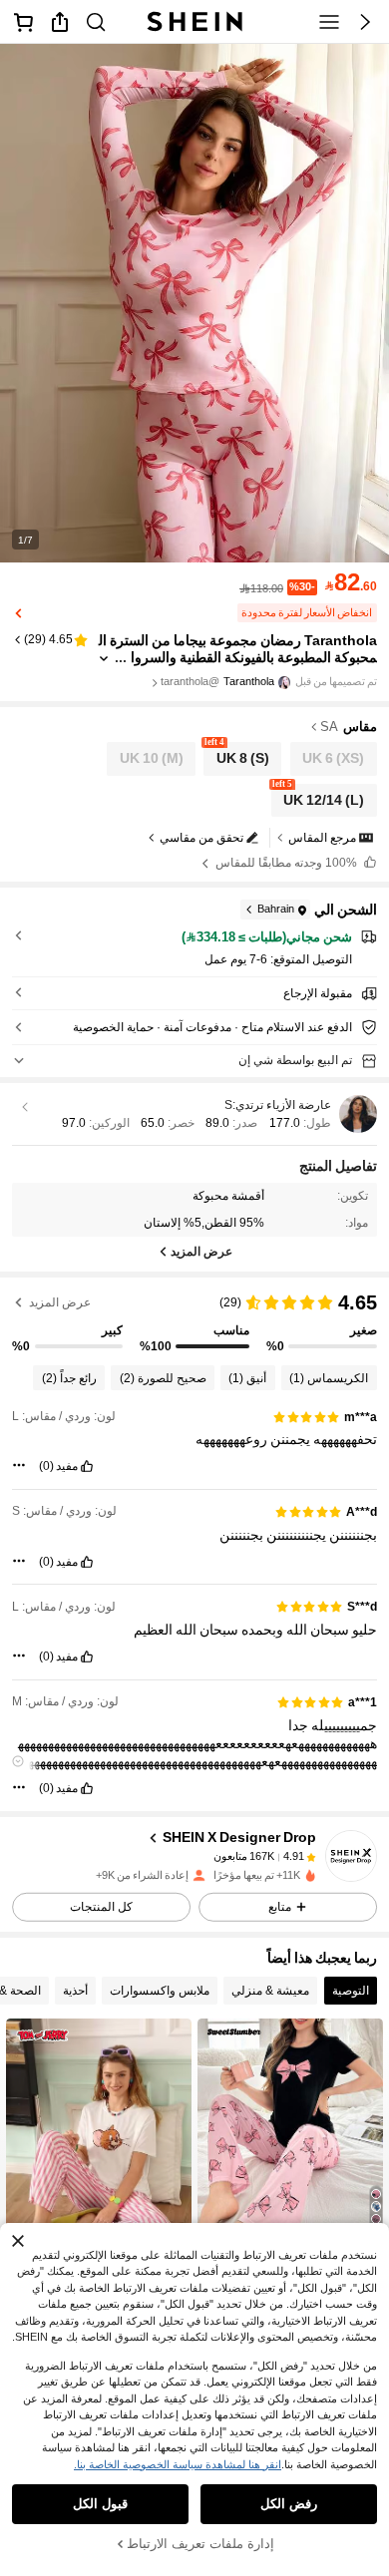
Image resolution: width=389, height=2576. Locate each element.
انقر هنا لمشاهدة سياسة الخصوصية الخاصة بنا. (178, 2464)
